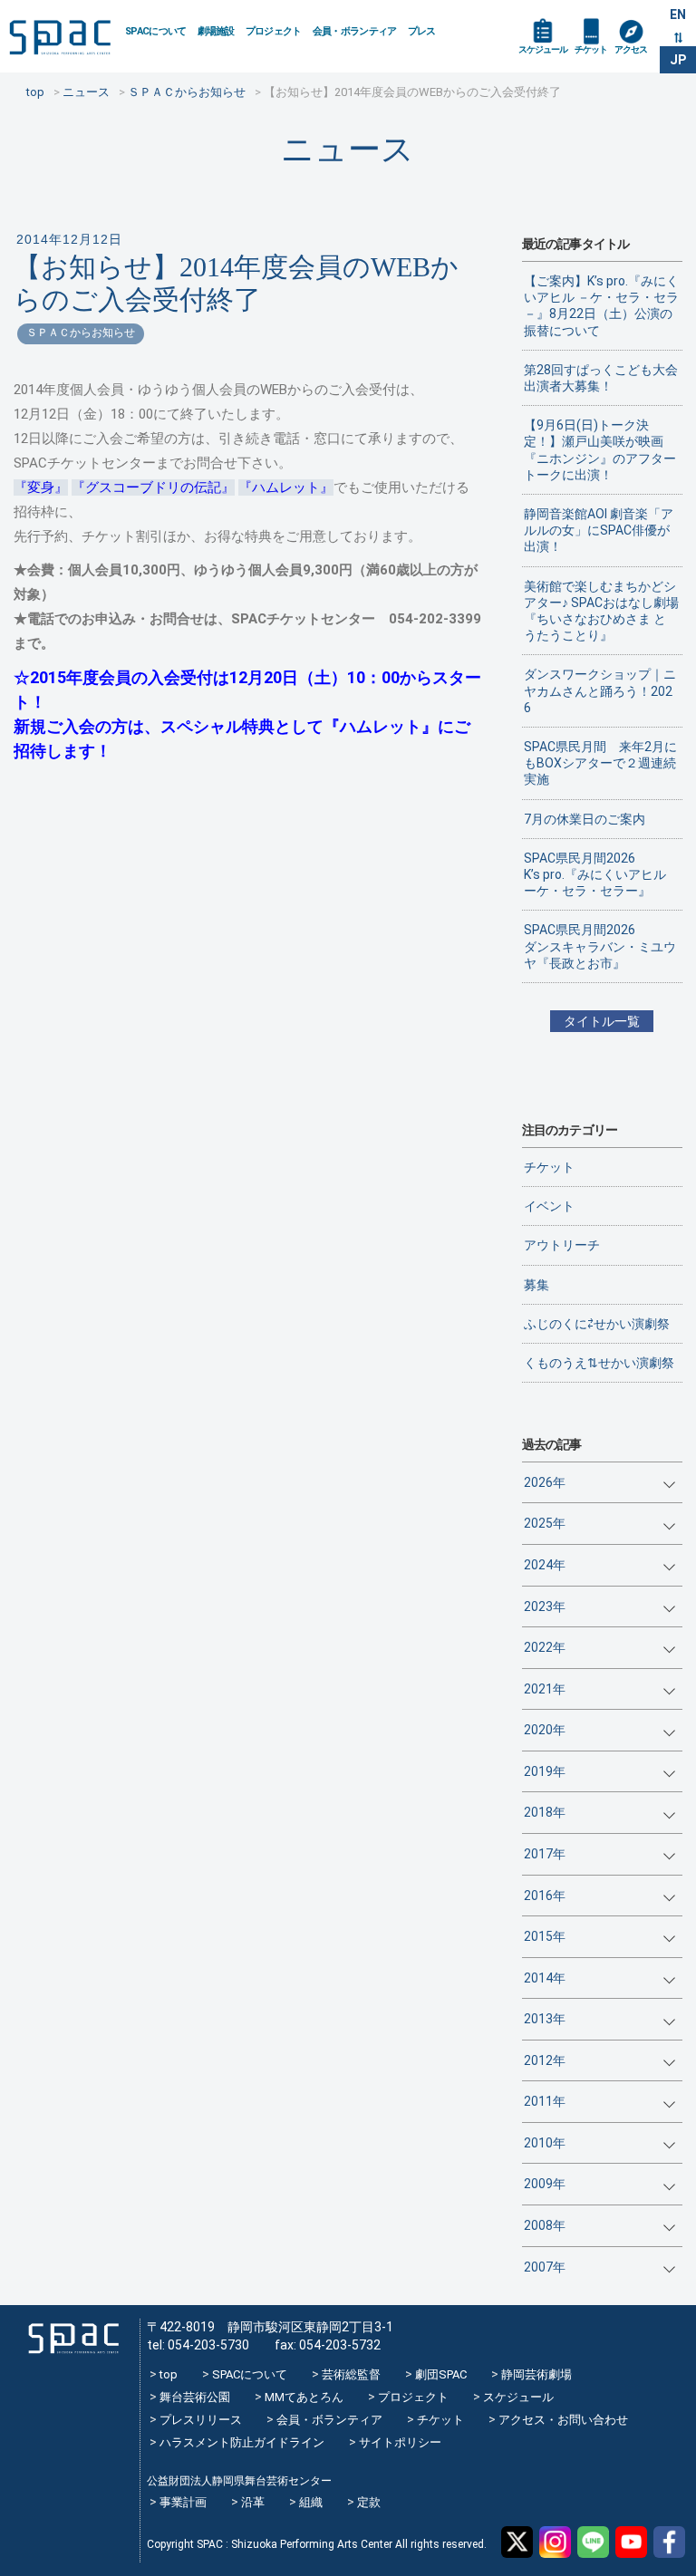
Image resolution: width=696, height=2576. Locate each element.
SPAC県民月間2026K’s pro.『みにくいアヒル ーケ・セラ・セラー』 (595, 874)
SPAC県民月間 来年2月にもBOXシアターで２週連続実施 (600, 763)
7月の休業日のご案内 (585, 819)
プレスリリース (201, 2420)
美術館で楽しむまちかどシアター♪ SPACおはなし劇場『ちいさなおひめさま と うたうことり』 (601, 611)
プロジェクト (274, 31)
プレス (422, 31)
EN (678, 14)
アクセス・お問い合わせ (563, 2420)
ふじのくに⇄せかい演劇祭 (597, 1324)
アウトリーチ (562, 1245)
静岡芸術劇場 (536, 2374)
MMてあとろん (304, 2397)
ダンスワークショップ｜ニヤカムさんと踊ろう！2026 (600, 690)
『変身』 (41, 487)
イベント (549, 1206)
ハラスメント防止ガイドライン (242, 2442)
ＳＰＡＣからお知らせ (81, 333)
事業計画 (183, 2502)
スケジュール (543, 49)
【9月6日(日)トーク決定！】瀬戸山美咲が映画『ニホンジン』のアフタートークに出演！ (600, 450)
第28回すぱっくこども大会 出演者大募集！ (603, 378)
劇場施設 (216, 31)
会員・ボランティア (355, 31)
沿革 (253, 2502)
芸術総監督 (351, 2374)
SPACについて (156, 31)
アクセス (631, 49)
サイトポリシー (400, 2442)
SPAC (60, 37)
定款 (369, 2502)
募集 (536, 1285)
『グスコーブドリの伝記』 (153, 487)
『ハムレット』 (286, 487)
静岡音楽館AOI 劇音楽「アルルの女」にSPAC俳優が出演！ (599, 530)
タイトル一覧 (602, 1021)
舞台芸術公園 (195, 2397)
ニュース (348, 149)
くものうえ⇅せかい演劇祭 (599, 1363)
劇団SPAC (441, 2374)
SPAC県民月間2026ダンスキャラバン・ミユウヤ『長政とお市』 (600, 946)
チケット (591, 49)
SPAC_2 (73, 2338)
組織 (311, 2502)
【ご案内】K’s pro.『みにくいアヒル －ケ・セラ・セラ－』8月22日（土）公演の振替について (601, 306)
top (169, 2374)
